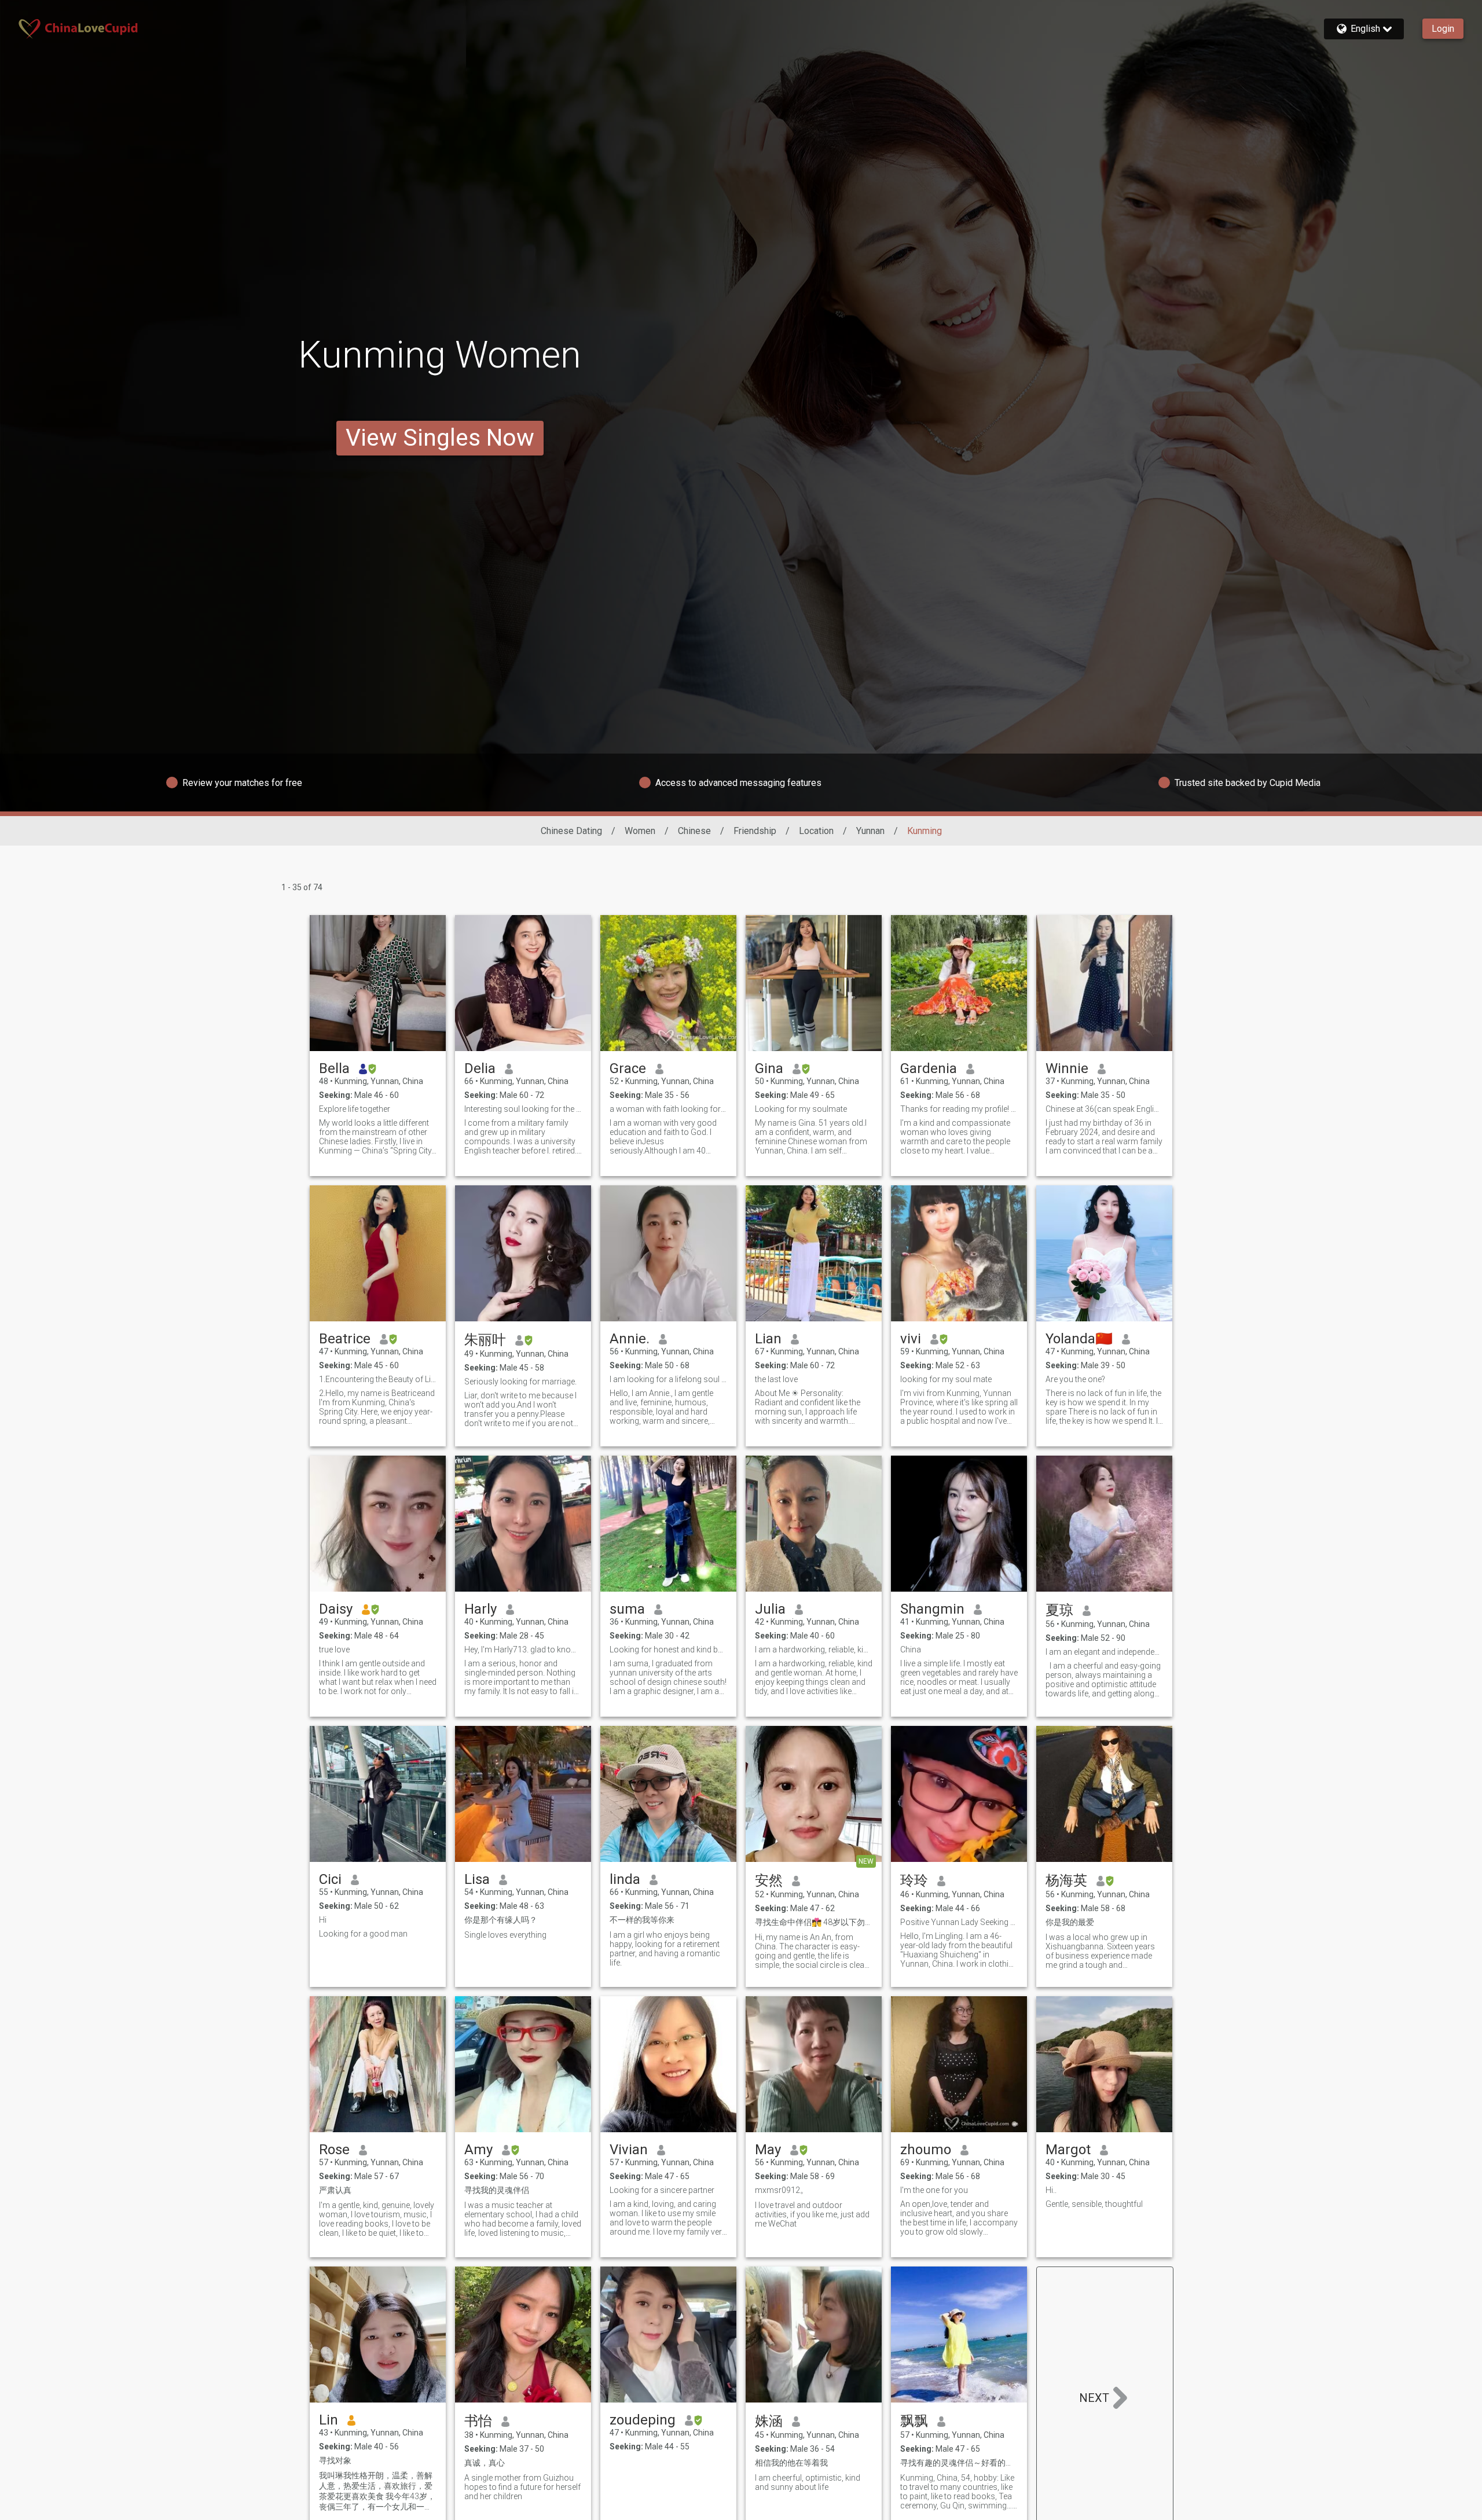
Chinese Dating (571, 831)
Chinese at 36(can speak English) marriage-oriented (1104, 1109)
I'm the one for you (934, 2190)
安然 (769, 1880)
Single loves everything (505, 1935)
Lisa (477, 1879)
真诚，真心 (485, 2463)
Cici (330, 1879)
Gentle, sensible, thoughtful (1094, 2204)
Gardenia (929, 1068)
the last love (776, 1379)
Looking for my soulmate (801, 1109)
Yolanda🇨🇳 (1079, 1339)
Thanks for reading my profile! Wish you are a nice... (959, 1109)
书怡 (478, 2421)
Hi (323, 1920)
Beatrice (345, 1339)
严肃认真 (335, 2190)
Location (816, 831)
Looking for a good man (363, 1934)
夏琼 (1059, 1610)
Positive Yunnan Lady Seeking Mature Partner (959, 1922)
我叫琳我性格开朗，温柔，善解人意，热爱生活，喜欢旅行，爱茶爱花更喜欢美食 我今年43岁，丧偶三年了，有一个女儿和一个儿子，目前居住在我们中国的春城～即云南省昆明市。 (377, 2492)
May (768, 2150)
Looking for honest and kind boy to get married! (668, 1650)
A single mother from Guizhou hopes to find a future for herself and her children (522, 2487)
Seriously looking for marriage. (520, 1382)
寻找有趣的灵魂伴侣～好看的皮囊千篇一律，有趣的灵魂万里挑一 (959, 2463)
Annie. (630, 1339)
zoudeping (643, 2420)
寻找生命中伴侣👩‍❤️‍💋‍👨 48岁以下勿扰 (814, 1922)
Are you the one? (1075, 1379)
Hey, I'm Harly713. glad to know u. (523, 1650)
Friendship (755, 831)
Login (1443, 29)
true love (334, 1650)
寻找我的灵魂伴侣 (497, 2190)
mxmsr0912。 (782, 2190)
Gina (769, 1068)
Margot (1068, 2150)
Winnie (1067, 1068)
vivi (911, 1339)
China (911, 1650)
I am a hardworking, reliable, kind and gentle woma (814, 1650)
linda (625, 1879)
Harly (480, 1609)
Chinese (694, 831)
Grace (628, 1068)
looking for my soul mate (946, 1379)
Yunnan (870, 831)
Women (640, 831)
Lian (768, 1339)
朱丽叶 (485, 1340)
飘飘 (914, 2421)
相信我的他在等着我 (791, 2463)
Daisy (336, 1609)
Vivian (629, 2150)
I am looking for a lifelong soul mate (668, 1379)
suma (627, 1609)
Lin (329, 2420)
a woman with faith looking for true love (668, 1109)
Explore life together (355, 1109)
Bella (334, 1068)
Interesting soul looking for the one (523, 1109)
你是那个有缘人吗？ (501, 1920)
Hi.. (1051, 2190)
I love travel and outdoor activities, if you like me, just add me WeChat (812, 2214)
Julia (770, 1609)
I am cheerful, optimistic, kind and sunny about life (808, 2482)
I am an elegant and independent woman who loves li (1104, 1652)
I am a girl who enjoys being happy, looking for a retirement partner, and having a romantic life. (665, 1949)
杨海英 (1066, 1880)
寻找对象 (335, 2460)
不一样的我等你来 (642, 1920)
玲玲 (914, 1880)
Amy (478, 2150)
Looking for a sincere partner (662, 2190)
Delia (480, 1068)
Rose (334, 2150)
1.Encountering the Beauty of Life (378, 1379)
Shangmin (932, 1609)
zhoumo (926, 2150)
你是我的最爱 (1070, 1922)
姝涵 (769, 2421)
